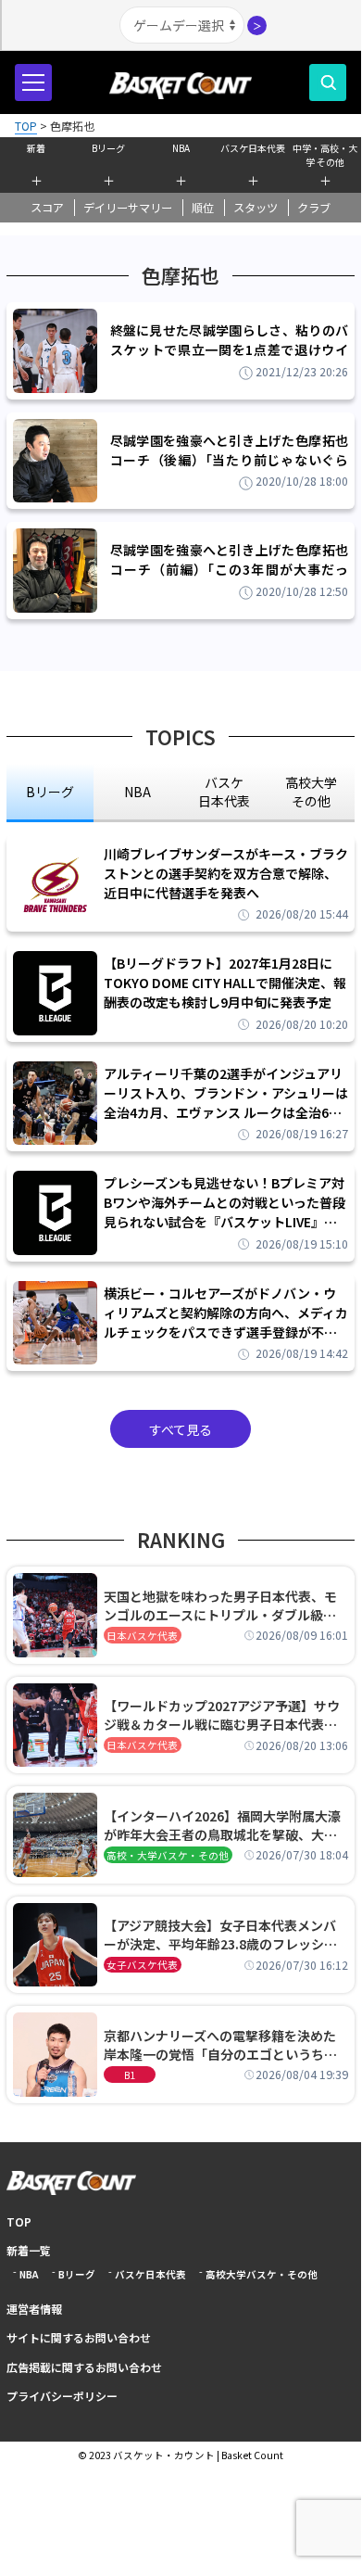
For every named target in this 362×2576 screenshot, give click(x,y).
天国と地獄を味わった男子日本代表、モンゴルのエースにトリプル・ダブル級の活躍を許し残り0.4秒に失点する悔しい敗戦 (223, 1605)
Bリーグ (108, 148)
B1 (130, 2075)
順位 (203, 208)
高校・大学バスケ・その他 (168, 1855)
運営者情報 (34, 2309)
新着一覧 (29, 2250)
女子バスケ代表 (142, 1965)
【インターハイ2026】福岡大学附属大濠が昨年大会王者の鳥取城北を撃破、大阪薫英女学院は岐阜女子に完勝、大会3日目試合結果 (224, 1825)
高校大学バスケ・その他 (262, 2274)
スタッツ (256, 208)
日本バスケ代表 (142, 1636)
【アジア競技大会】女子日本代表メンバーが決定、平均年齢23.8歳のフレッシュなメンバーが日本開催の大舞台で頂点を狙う (220, 1935)
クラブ (314, 208)
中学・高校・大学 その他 (325, 153)
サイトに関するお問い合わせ (79, 2337)
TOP (19, 2221)
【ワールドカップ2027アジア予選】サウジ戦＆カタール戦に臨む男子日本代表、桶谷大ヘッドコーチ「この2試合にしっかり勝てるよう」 (224, 1715)
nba (137, 792)
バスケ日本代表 (253, 148)
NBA (181, 148)
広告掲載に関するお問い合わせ (84, 2367)
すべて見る (181, 1429)
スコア (47, 208)
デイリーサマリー (128, 208)
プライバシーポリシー (62, 2396)
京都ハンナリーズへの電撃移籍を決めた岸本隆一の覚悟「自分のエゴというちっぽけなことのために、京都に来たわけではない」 (220, 2045)
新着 (36, 148)
